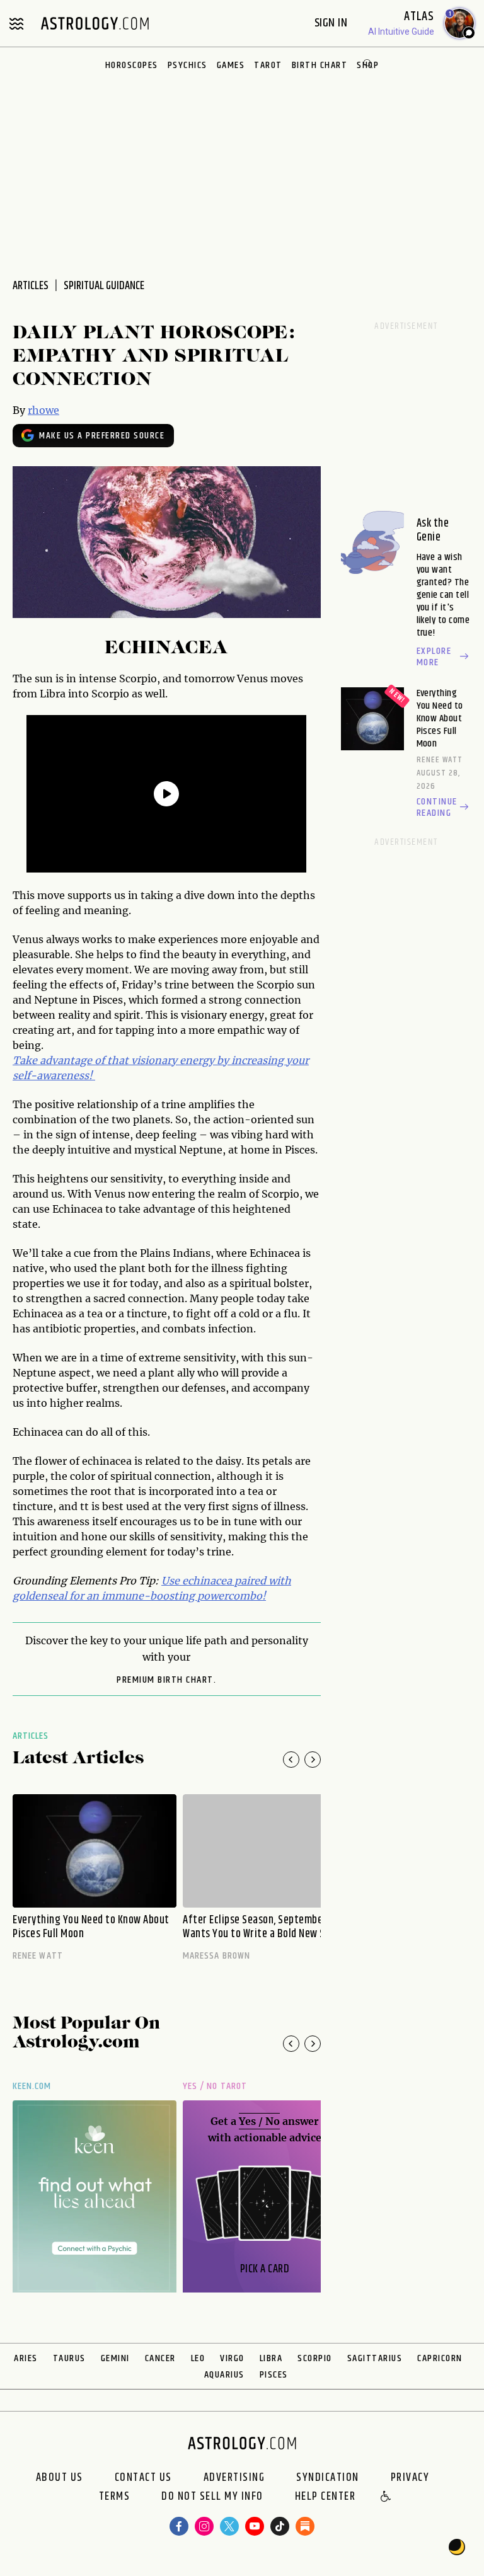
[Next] (313, 1760)
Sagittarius (375, 2358)
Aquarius (224, 2375)
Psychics (187, 65)
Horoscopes (132, 65)
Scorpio (315, 2358)
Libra (271, 2358)
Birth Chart (320, 65)
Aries (26, 2358)
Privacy (410, 2478)
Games (231, 65)
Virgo (232, 2358)
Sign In (332, 23)
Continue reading (437, 808)
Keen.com (32, 2086)
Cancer (160, 2358)
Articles (31, 1736)
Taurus (69, 2358)
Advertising (234, 2478)
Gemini (115, 2358)
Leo (198, 2358)
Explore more (434, 657)
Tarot (268, 65)
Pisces (274, 2375)
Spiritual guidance (104, 286)
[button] (386, 2497)
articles (31, 286)
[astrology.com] (95, 23)
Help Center (326, 2497)
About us (60, 2478)
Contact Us (143, 2478)
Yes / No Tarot (215, 2086)
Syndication (328, 2478)
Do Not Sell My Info (212, 2497)
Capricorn (440, 2358)
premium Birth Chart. (166, 1680)
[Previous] (291, 1760)
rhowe (43, 410)
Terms (115, 2497)
